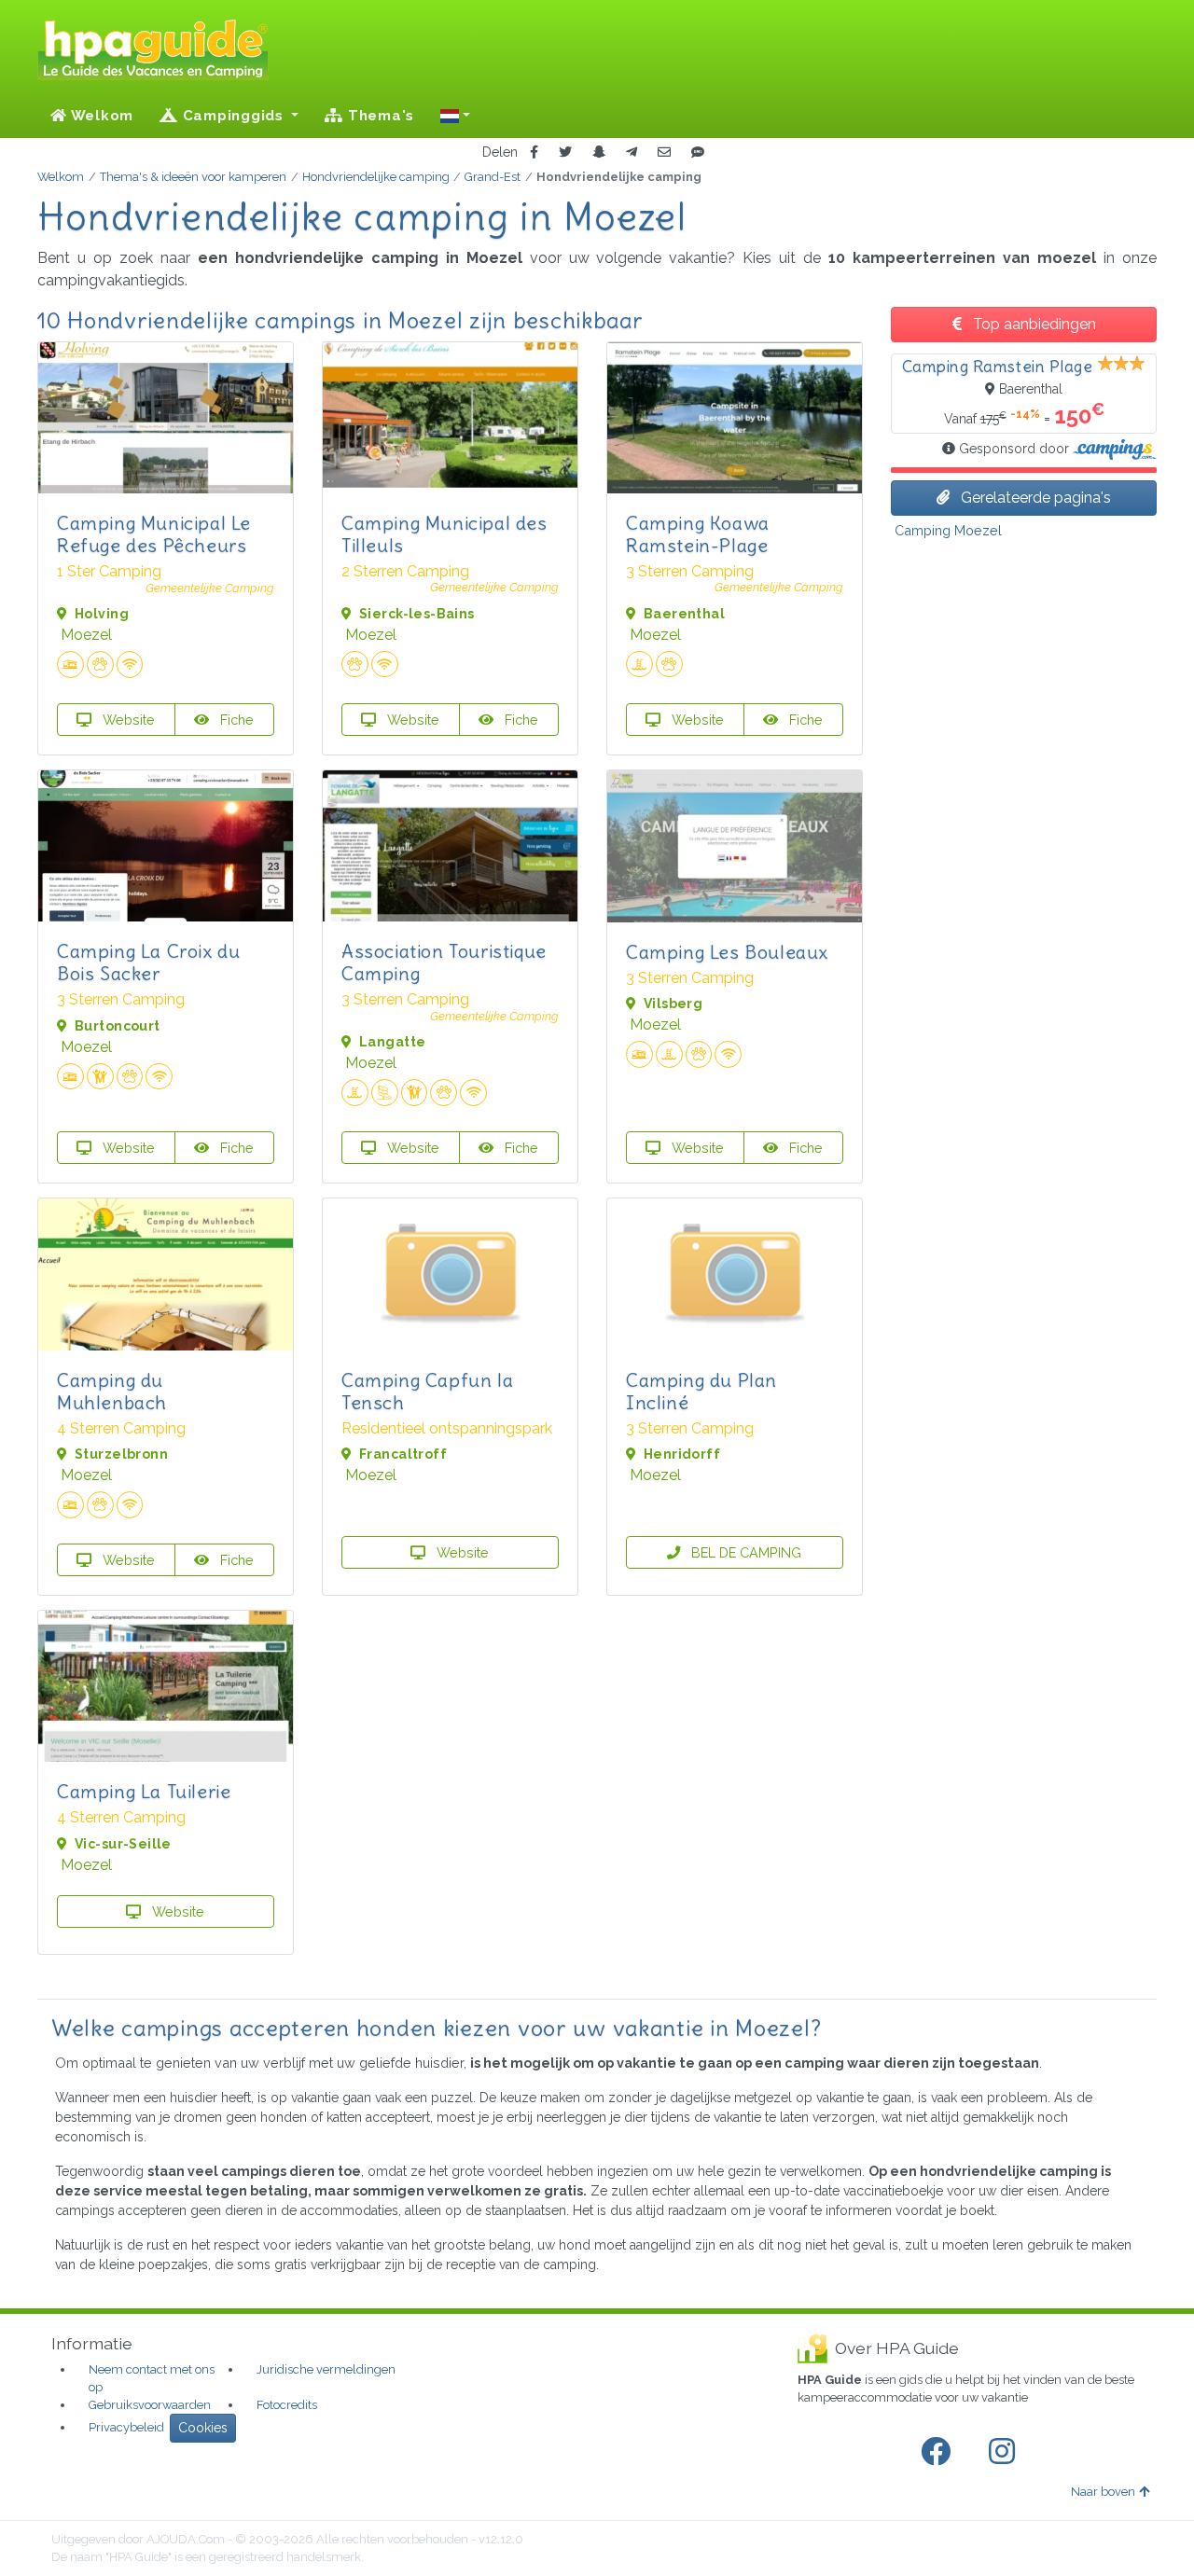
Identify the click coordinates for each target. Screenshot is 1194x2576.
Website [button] (127, 720)
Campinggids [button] (233, 116)
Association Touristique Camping (444, 962)
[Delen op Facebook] (534, 152)
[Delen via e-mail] (664, 152)
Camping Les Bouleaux (727, 952)
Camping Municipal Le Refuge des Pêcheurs (154, 534)
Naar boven (1103, 2492)
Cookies (203, 2428)
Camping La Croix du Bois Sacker (148, 962)
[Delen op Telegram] (632, 152)
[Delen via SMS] (698, 152)
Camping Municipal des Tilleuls (444, 534)
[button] (455, 116)
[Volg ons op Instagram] (1006, 2452)
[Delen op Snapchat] (599, 152)
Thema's (379, 116)
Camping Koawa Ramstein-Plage (698, 534)
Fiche (235, 720)
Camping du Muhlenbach (112, 1391)
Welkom (100, 116)
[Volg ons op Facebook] (939, 2452)
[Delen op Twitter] (565, 152)
